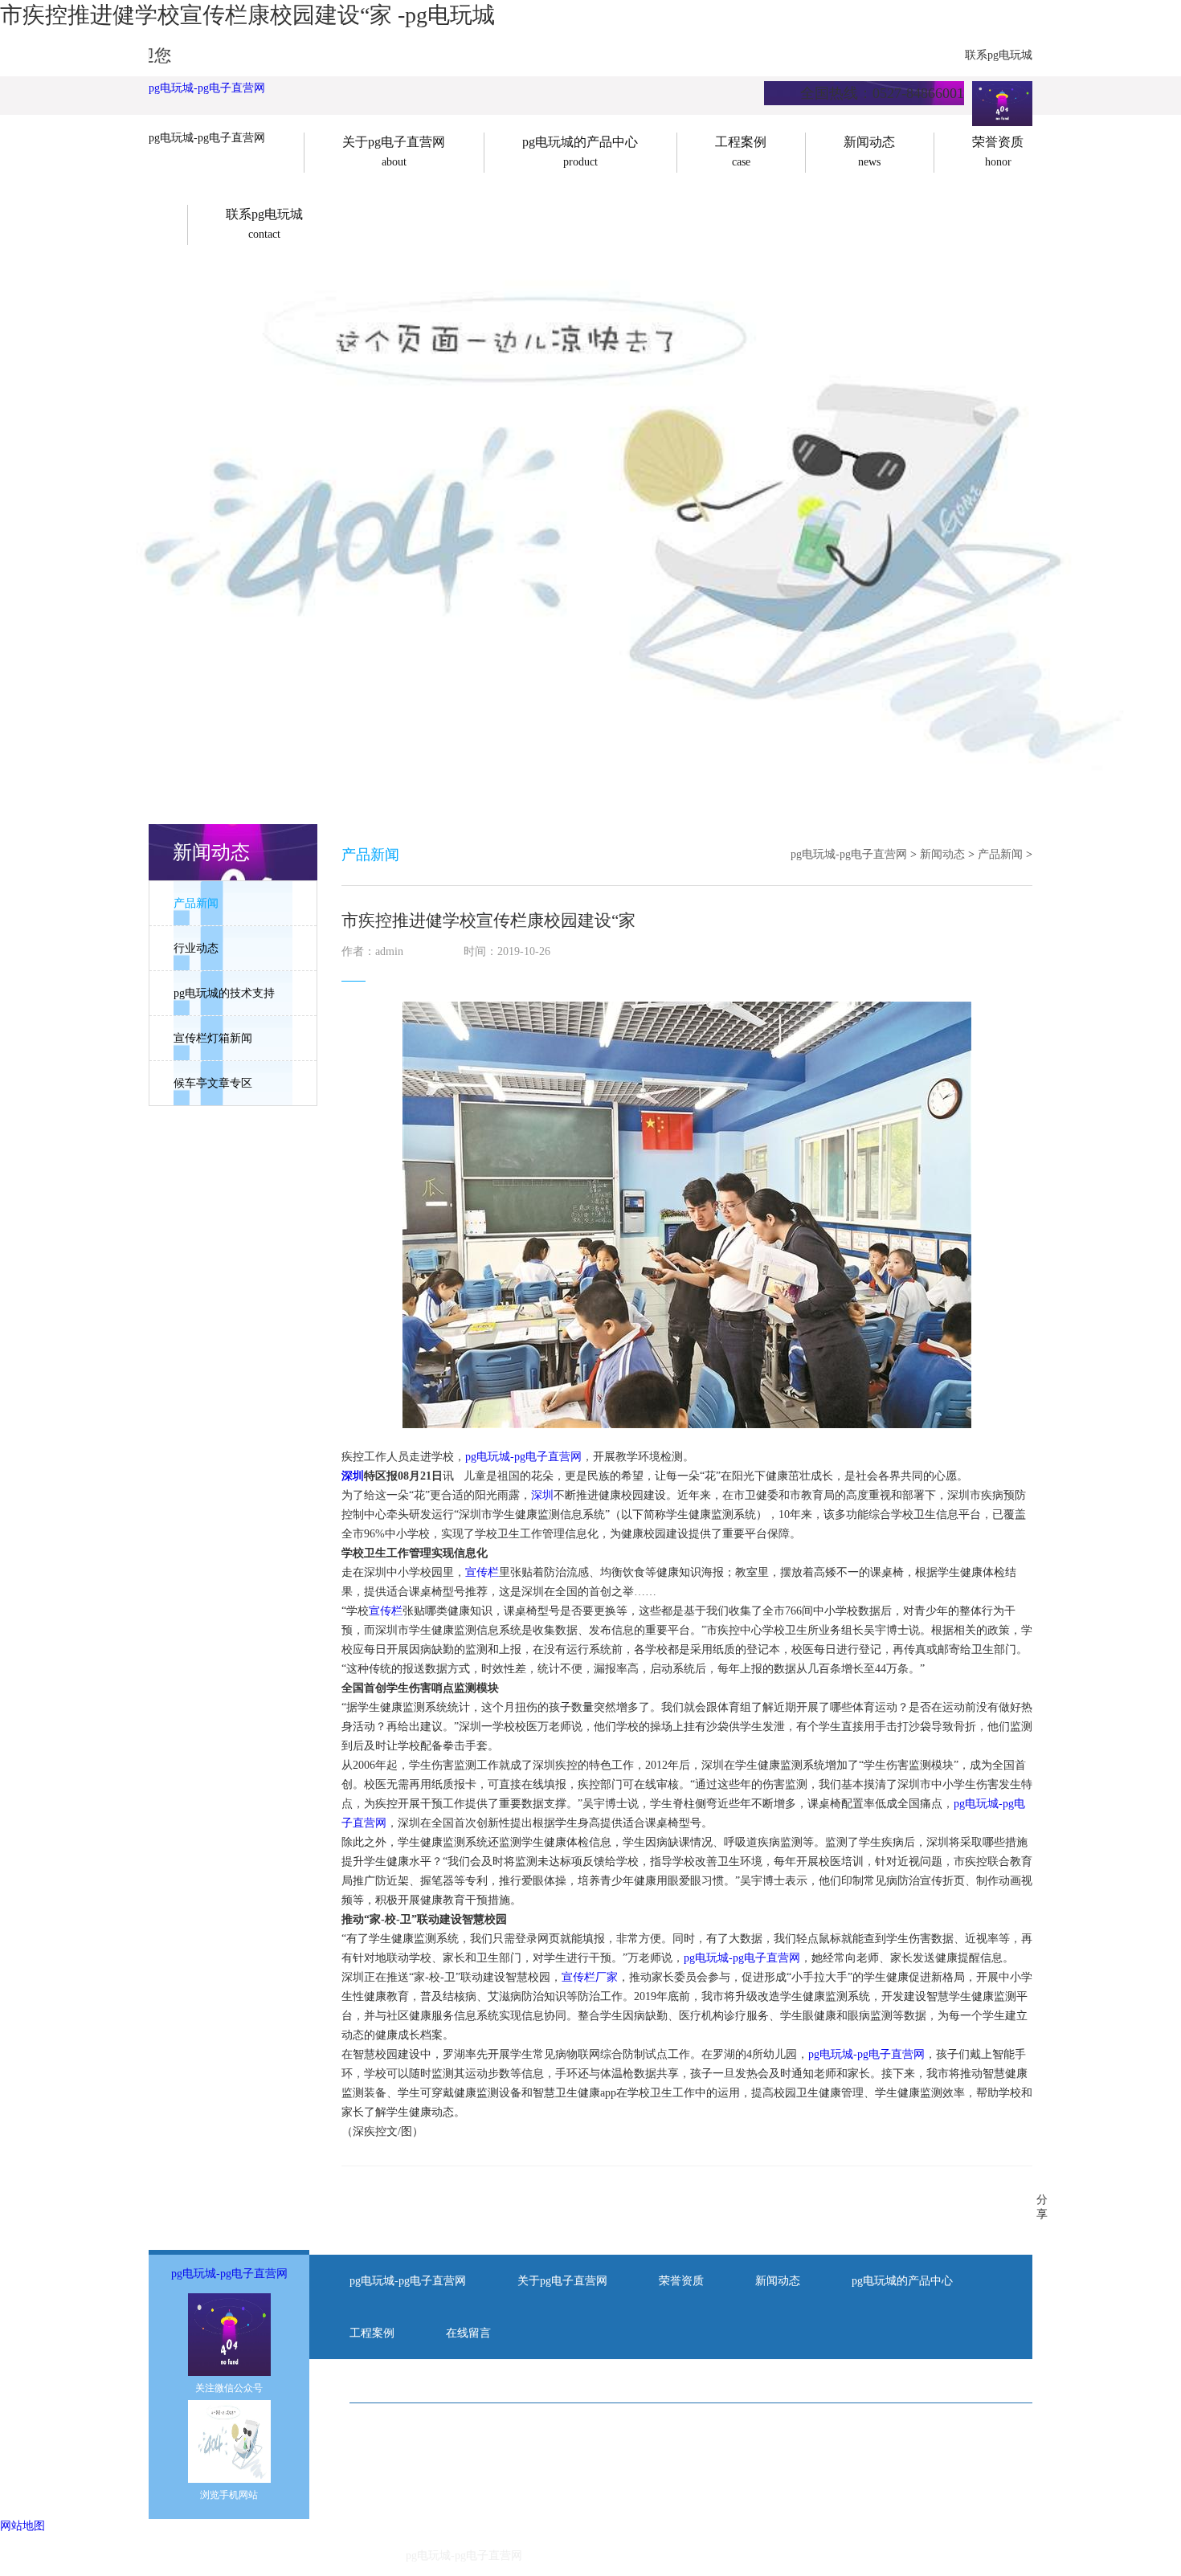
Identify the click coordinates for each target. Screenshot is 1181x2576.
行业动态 (196, 948)
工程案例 (372, 2333)
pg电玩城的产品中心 (902, 2281)
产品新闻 (196, 903)
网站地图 (22, 2526)
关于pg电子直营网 (562, 2281)
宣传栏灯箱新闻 (213, 1038)
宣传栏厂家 (590, 1977)
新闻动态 (942, 854)
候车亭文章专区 (213, 1083)
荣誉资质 (681, 2281)
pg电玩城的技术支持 (224, 993)
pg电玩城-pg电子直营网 (207, 88)
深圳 (353, 1476)
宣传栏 (482, 1572)
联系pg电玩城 (999, 55)
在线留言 (468, 2333)
